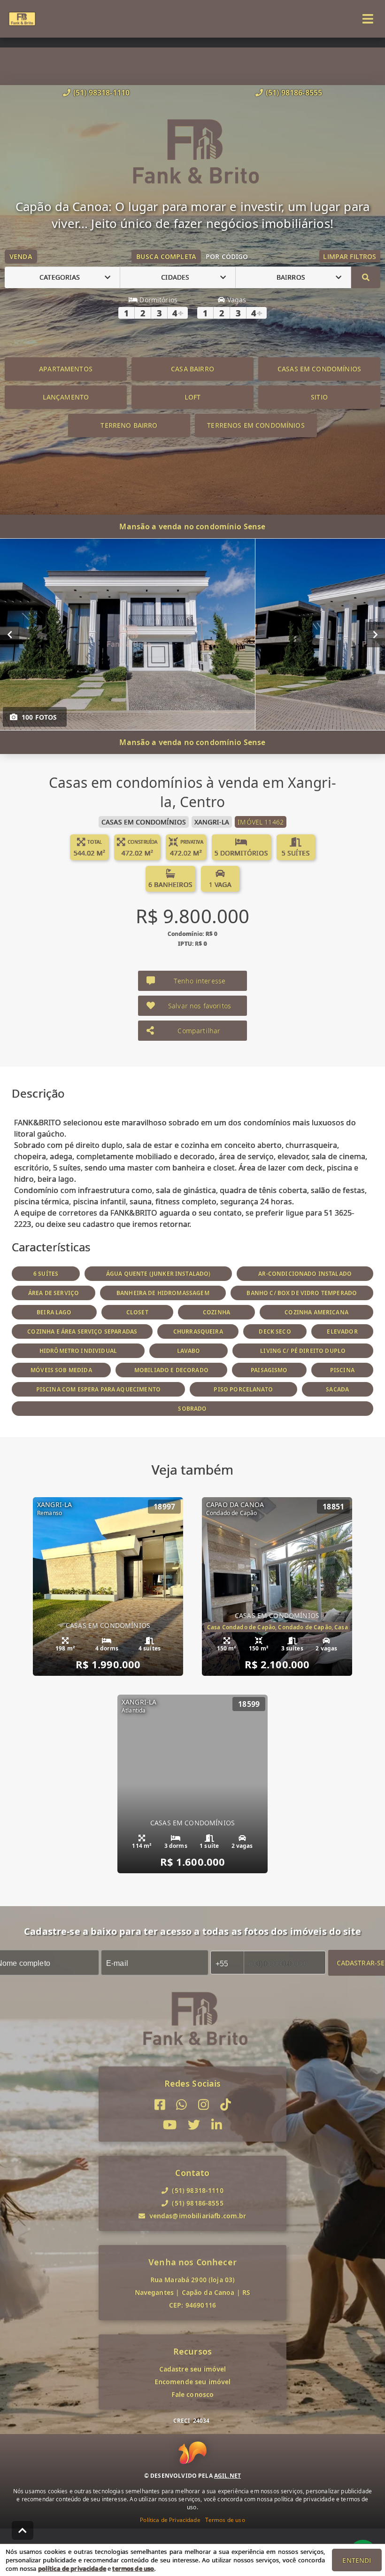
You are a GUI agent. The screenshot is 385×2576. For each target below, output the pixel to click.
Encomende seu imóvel (193, 2382)
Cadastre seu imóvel (193, 2369)
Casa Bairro (192, 369)
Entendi (357, 2560)
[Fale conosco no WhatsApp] (181, 2105)
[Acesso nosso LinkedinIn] (217, 2125)
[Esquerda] (10, 634)
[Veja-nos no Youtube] (170, 2125)
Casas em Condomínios (319, 369)
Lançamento (66, 397)
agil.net (227, 2476)
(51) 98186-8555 (294, 93)
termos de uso (133, 2568)
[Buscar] (366, 277)
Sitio (319, 397)
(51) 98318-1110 (101, 93)
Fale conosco (193, 2394)
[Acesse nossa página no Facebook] (160, 2105)
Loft (193, 397)
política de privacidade (72, 2568)
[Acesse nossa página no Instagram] (204, 2105)
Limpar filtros (350, 256)
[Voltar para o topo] (23, 2530)
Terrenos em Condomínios (256, 425)
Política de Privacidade (170, 2520)
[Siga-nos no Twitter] (194, 2125)
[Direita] (375, 634)
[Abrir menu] (368, 19)
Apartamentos (66, 369)
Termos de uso (225, 2520)
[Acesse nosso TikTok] (226, 2105)
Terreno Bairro (129, 425)
